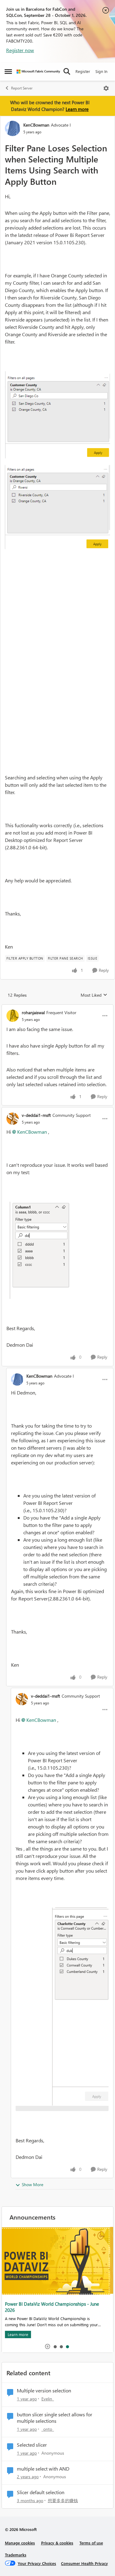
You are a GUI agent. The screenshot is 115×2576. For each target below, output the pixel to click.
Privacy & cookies (57, 2543)
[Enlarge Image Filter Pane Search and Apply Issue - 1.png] (57, 415)
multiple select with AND (43, 2469)
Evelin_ (48, 2399)
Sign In (101, 71)
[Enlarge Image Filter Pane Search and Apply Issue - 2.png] (57, 507)
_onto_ (48, 2429)
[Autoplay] (48, 2346)
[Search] (67, 71)
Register (83, 71)
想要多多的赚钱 (63, 2500)
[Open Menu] (106, 88)
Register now (20, 50)
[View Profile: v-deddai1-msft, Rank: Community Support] (13, 1119)
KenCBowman (36, 125)
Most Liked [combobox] (94, 995)
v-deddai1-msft (36, 1115)
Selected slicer (32, 2445)
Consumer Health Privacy (84, 2563)
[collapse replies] (57, 1007)
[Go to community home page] (38, 72)
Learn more (77, 109)
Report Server (22, 88)
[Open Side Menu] (8, 71)
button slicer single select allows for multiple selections (55, 2418)
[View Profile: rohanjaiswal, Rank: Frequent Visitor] (13, 1016)
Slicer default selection (41, 2492)
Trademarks (16, 2555)
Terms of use (91, 2543)
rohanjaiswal (33, 1012)
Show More (33, 2184)
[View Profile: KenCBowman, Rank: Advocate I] (13, 128)
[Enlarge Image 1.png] (39, 1250)
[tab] (55, 2346)
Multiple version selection (44, 2391)
